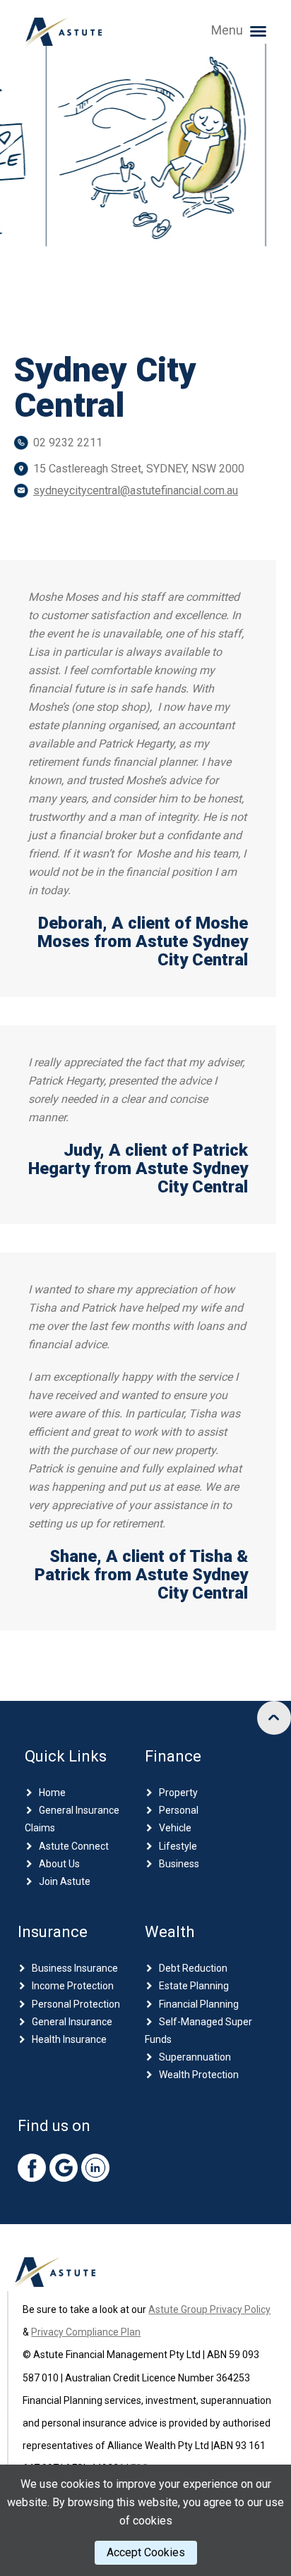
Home (52, 1793)
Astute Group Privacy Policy (209, 2309)
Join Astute (65, 1881)
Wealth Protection (199, 2075)
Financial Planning (199, 2004)
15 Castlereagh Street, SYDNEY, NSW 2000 (139, 469)
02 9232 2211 (68, 442)
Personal (179, 1810)
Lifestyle (178, 1846)
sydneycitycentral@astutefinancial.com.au (136, 490)
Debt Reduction (193, 1968)
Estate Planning (194, 1986)
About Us (59, 1864)
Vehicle (175, 1828)
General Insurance (72, 2022)
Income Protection (73, 1986)
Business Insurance (75, 1968)
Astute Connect (74, 1846)
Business (179, 1864)
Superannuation (195, 2057)
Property (178, 1793)
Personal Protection (76, 2004)
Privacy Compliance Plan (86, 2332)
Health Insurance (69, 2039)
